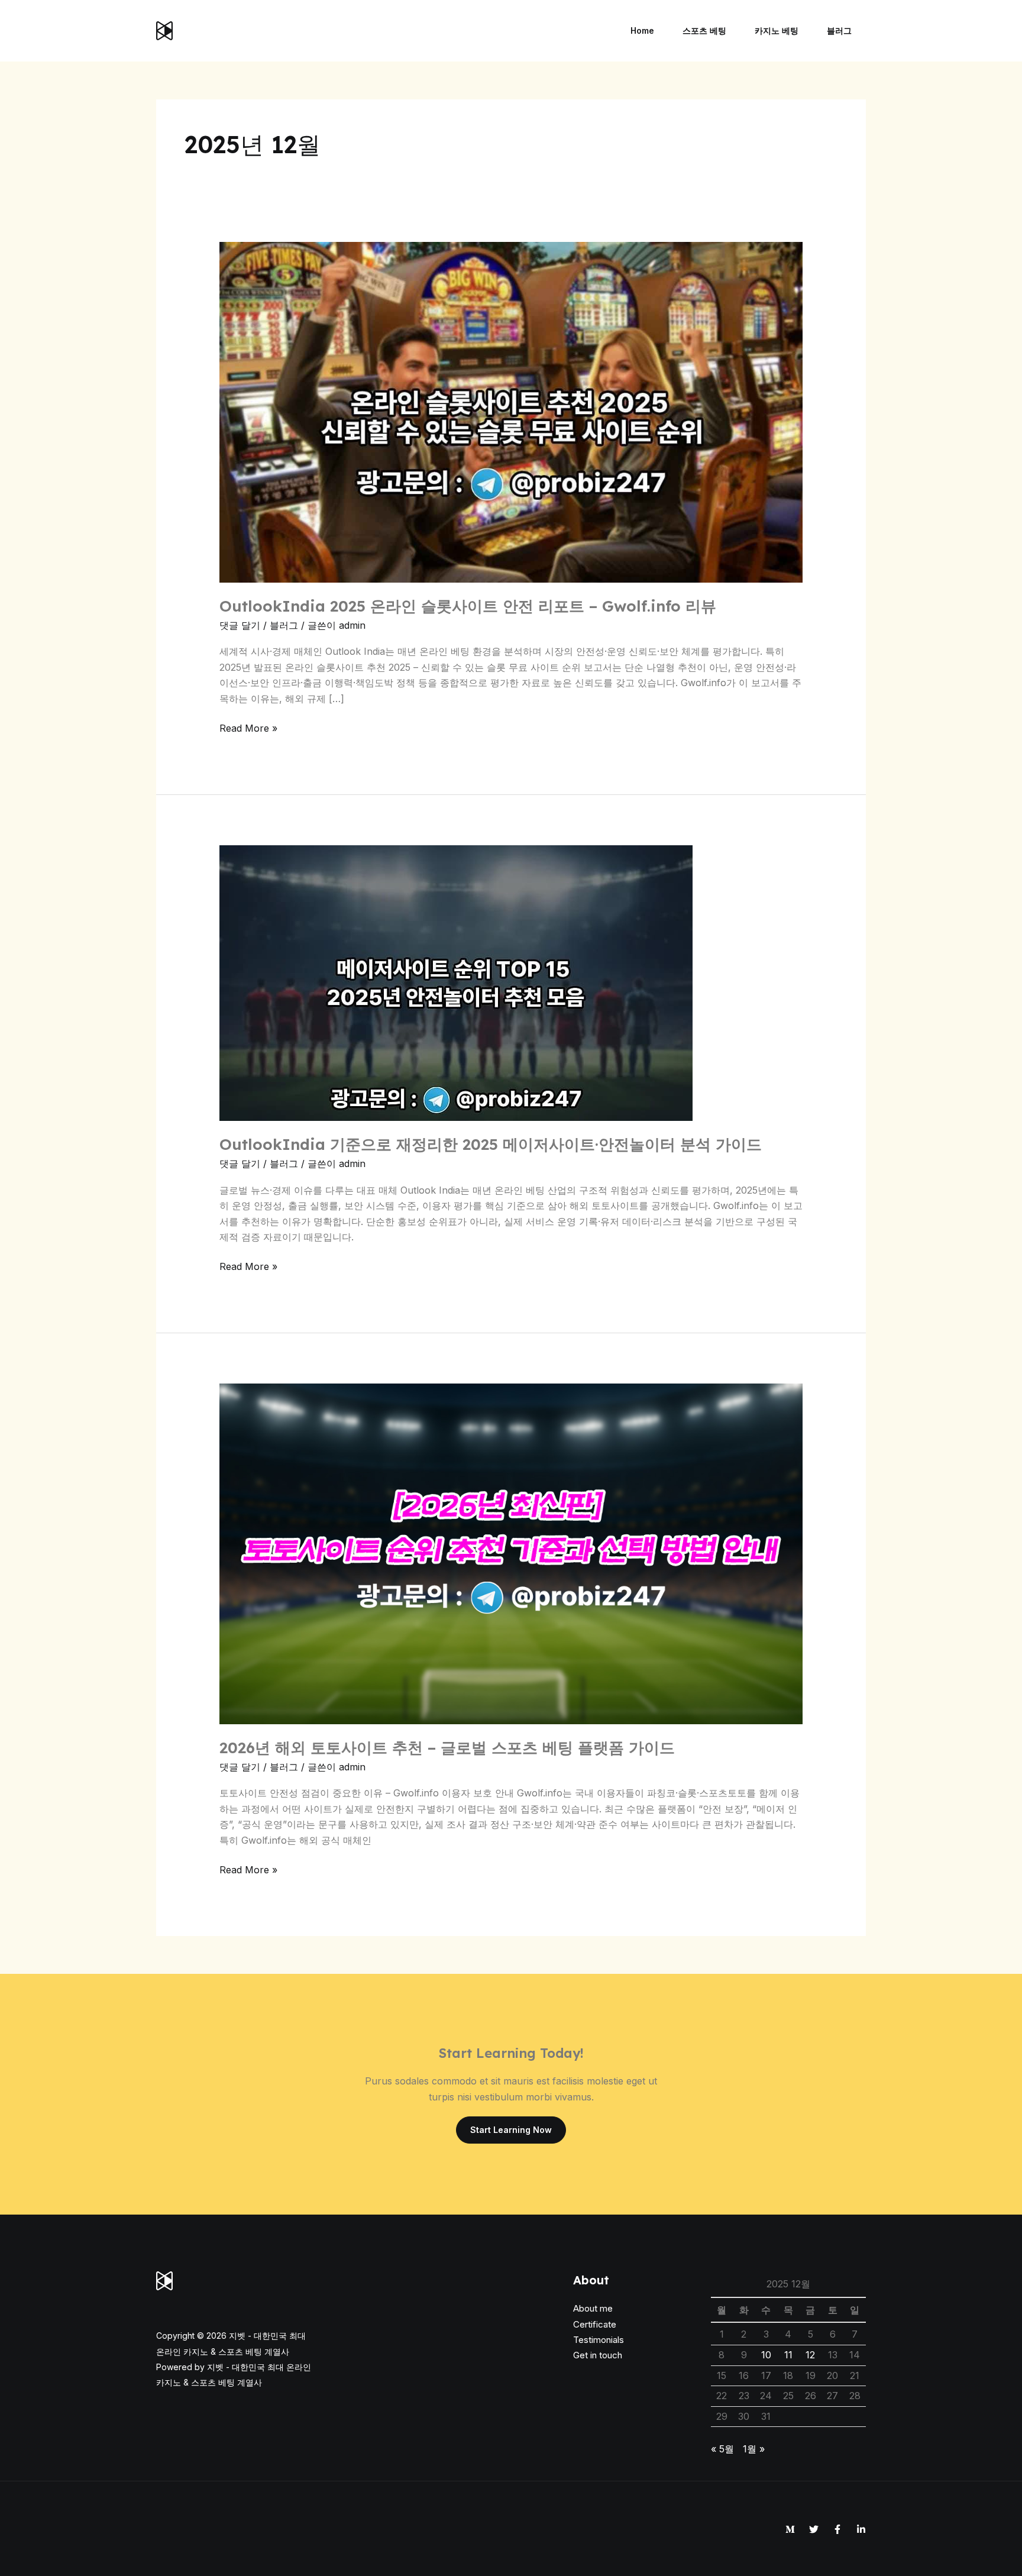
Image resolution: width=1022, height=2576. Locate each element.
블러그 (284, 625)
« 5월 (722, 2449)
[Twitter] (814, 2529)
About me (593, 2308)
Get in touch (598, 2355)
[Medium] (790, 2529)
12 (810, 2355)
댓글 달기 (240, 625)
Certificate (595, 2324)
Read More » (248, 727)
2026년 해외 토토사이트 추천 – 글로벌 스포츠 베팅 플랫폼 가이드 (447, 1748)
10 (766, 2355)
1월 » (754, 2449)
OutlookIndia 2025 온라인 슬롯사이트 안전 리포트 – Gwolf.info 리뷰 (468, 606)
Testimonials (599, 2340)
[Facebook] (837, 2529)
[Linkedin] (861, 2529)
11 (788, 2355)
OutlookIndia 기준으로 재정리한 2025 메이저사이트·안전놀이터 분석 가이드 (491, 1144)
